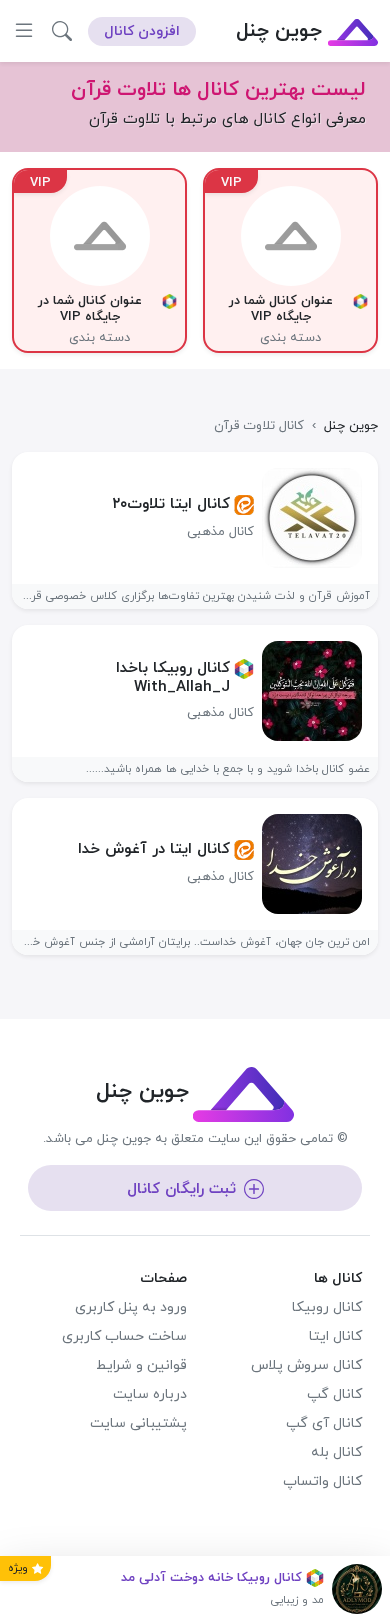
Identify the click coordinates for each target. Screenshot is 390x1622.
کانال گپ (334, 1394)
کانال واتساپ (322, 1481)
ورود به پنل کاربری (131, 1307)
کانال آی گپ (324, 1423)
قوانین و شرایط (141, 1365)
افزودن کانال (142, 31)
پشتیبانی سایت (138, 1423)
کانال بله (336, 1452)
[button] (62, 31)
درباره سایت (150, 1394)
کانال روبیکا (327, 1307)
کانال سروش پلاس (306, 1365)
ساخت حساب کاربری (124, 1336)
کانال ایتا (335, 1336)
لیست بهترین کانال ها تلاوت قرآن (218, 90)
